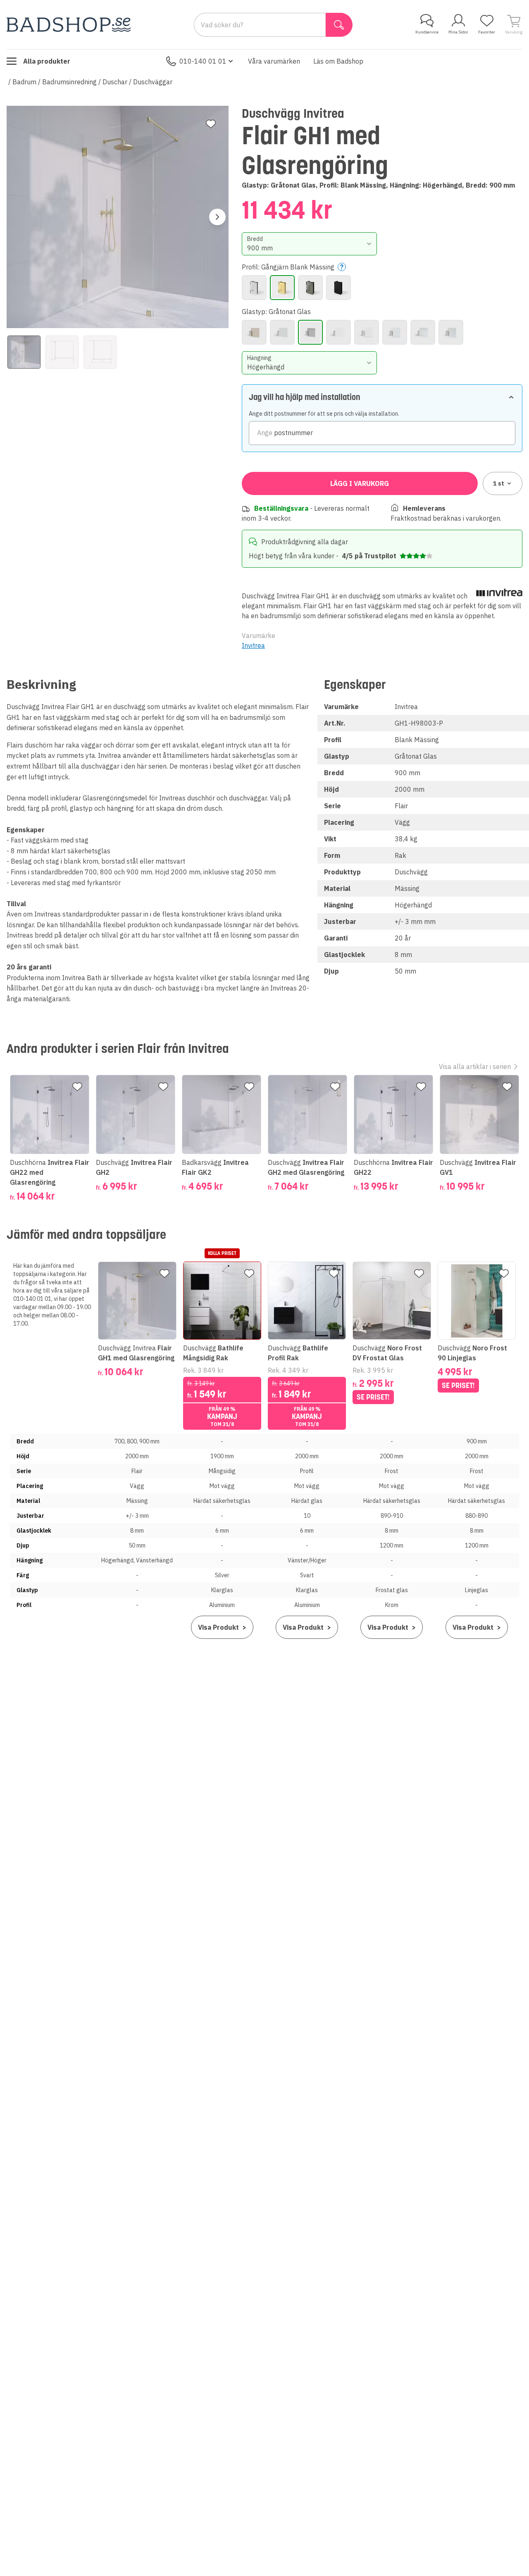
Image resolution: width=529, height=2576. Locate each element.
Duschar (115, 82)
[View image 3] (100, 352)
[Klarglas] (395, 332)
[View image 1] (24, 352)
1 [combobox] (499, 483)
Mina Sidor (458, 32)
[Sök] (339, 25)
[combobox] (310, 244)
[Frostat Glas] (282, 332)
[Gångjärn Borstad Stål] (310, 288)
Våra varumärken (274, 61)
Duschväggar (153, 82)
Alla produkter (47, 61)
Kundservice (427, 32)
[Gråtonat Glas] (310, 332)
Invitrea (253, 645)
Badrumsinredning (69, 82)
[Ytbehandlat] (451, 332)
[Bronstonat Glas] (254, 332)
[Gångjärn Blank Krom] (254, 288)
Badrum (24, 82)
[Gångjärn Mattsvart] (338, 288)
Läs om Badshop (338, 61)
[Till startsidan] (69, 25)
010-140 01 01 (203, 61)
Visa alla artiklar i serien (475, 1067)
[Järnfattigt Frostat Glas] (338, 332)
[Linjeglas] (423, 332)
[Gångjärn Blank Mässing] (282, 288)
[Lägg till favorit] (211, 124)
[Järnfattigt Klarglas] (367, 332)
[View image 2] (62, 352)
